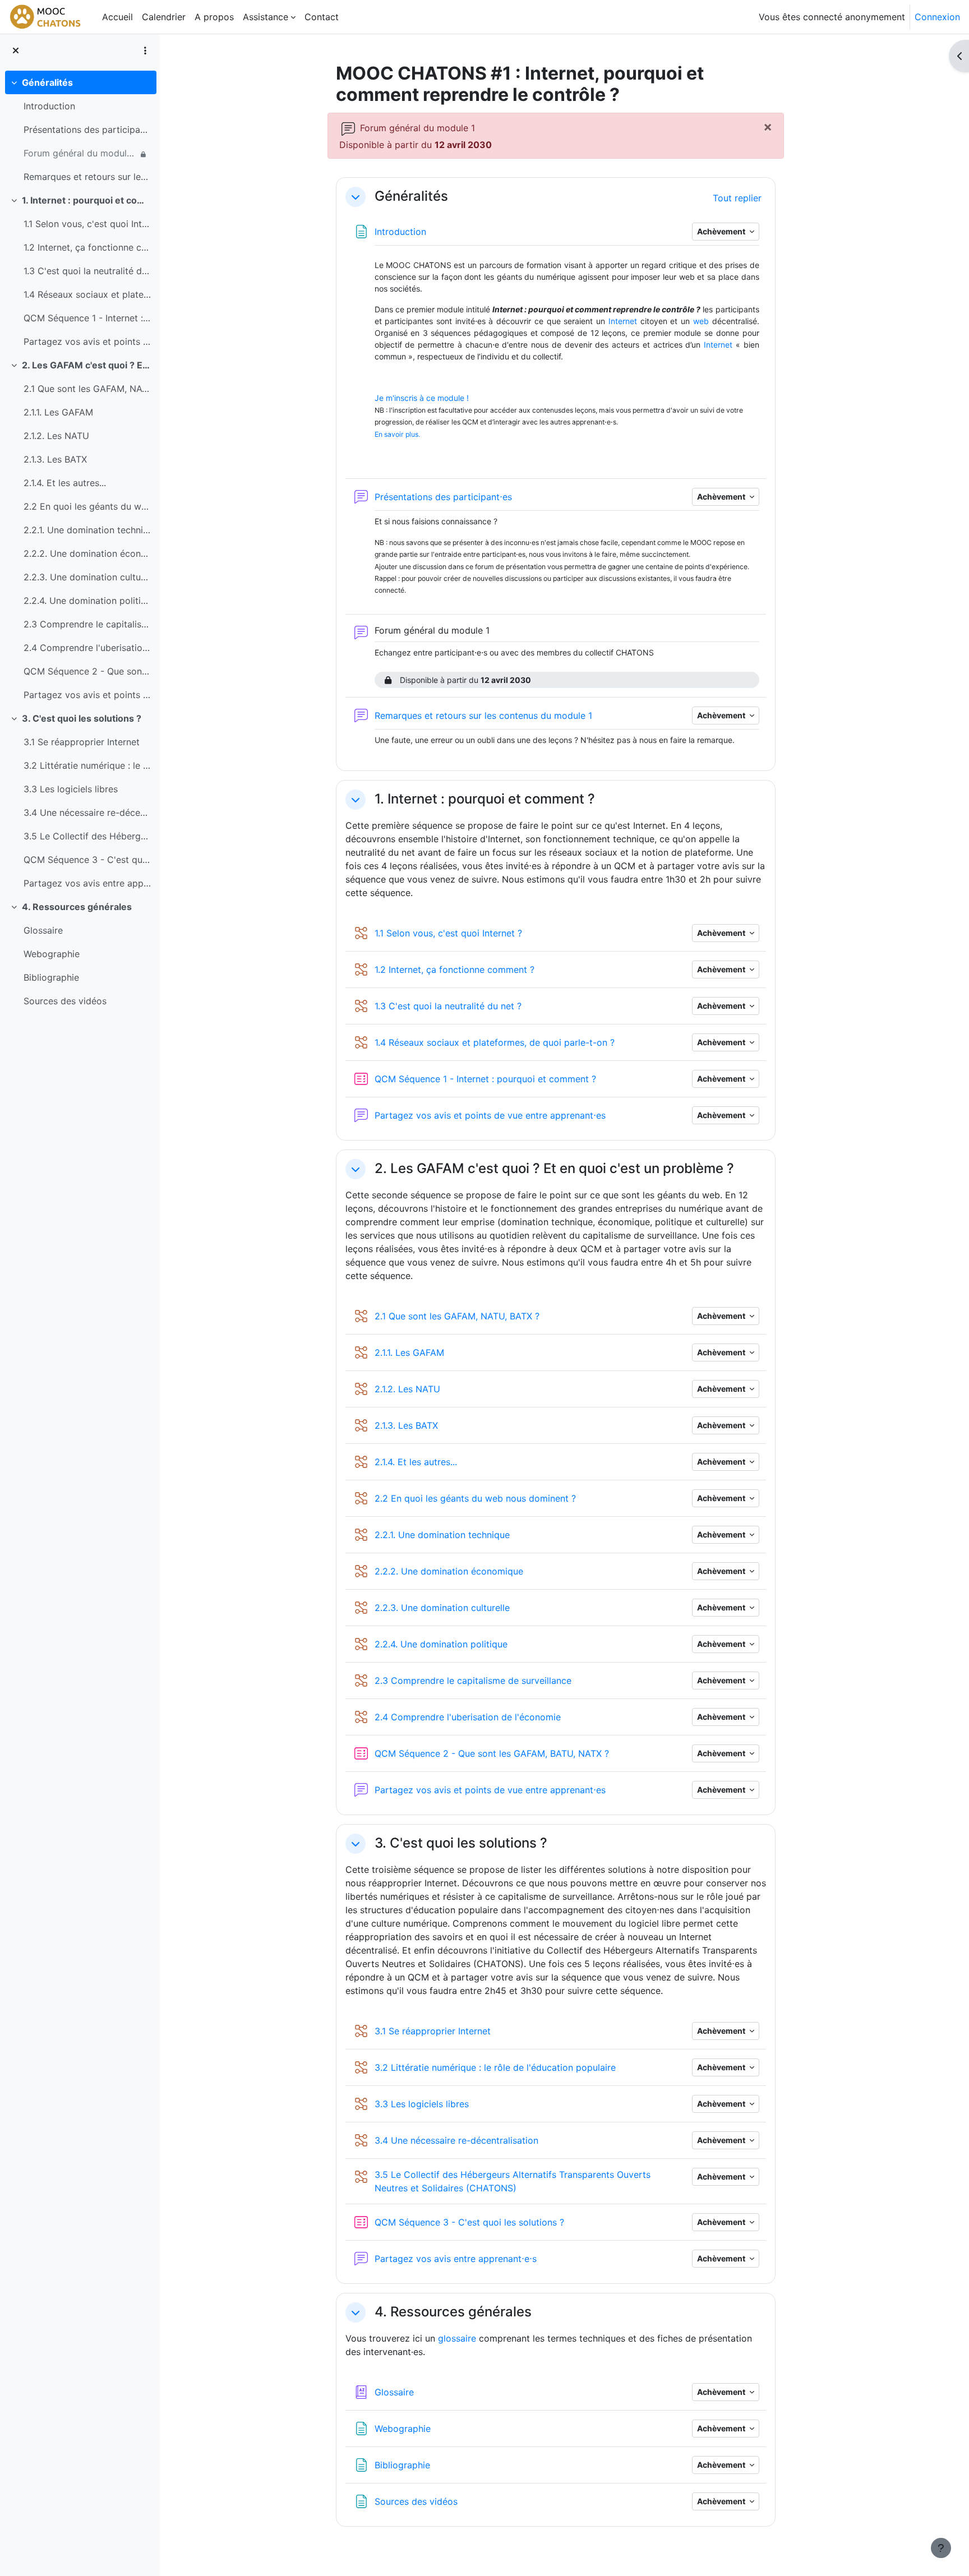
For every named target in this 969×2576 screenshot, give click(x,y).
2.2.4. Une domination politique (87, 601)
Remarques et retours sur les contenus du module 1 (87, 177)
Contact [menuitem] (322, 17)
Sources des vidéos (65, 1001)
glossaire (457, 2338)
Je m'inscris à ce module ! (422, 398)
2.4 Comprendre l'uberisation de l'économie (87, 648)
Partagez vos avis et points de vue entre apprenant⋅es (87, 341)
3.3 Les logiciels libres (71, 789)
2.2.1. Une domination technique (87, 530)
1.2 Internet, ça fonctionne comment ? (87, 247)
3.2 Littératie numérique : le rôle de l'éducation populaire (87, 765)
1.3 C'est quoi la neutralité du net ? (87, 271)
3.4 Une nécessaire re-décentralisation (87, 812)
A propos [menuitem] (214, 17)
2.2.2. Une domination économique (87, 553)
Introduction (49, 106)
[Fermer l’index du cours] (16, 50)
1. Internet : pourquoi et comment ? (87, 200)
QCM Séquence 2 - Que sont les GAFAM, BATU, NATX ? (87, 671)
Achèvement (722, 231)
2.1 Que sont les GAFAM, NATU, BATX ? (87, 389)
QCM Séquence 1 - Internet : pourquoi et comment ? (87, 318)
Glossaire (43, 930)
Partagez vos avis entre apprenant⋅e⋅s (87, 883)
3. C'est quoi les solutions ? (82, 718)
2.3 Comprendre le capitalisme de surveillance (87, 624)
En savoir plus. (397, 434)
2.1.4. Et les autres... (65, 483)
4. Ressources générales (77, 907)
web (701, 321)
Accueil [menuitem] (117, 17)
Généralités (47, 82)
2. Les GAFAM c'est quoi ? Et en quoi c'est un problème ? (87, 365)
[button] (356, 197)
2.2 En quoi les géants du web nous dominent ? (87, 506)
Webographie (52, 954)
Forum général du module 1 (80, 153)
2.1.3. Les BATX (55, 459)
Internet (623, 321)
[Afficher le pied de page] (941, 2548)
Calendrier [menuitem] (164, 17)
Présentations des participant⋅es (87, 130)
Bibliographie (51, 977)
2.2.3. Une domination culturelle (87, 577)
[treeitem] (80, 130)
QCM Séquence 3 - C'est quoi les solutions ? (87, 860)
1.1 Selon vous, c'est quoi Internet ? (87, 224)
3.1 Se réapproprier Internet (82, 742)
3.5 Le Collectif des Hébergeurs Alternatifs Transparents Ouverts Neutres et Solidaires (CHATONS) (87, 836)
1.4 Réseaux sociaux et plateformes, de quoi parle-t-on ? (87, 294)
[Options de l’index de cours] (145, 50)
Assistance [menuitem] (266, 17)
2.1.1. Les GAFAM (58, 412)
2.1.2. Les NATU (56, 436)
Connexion (937, 17)
